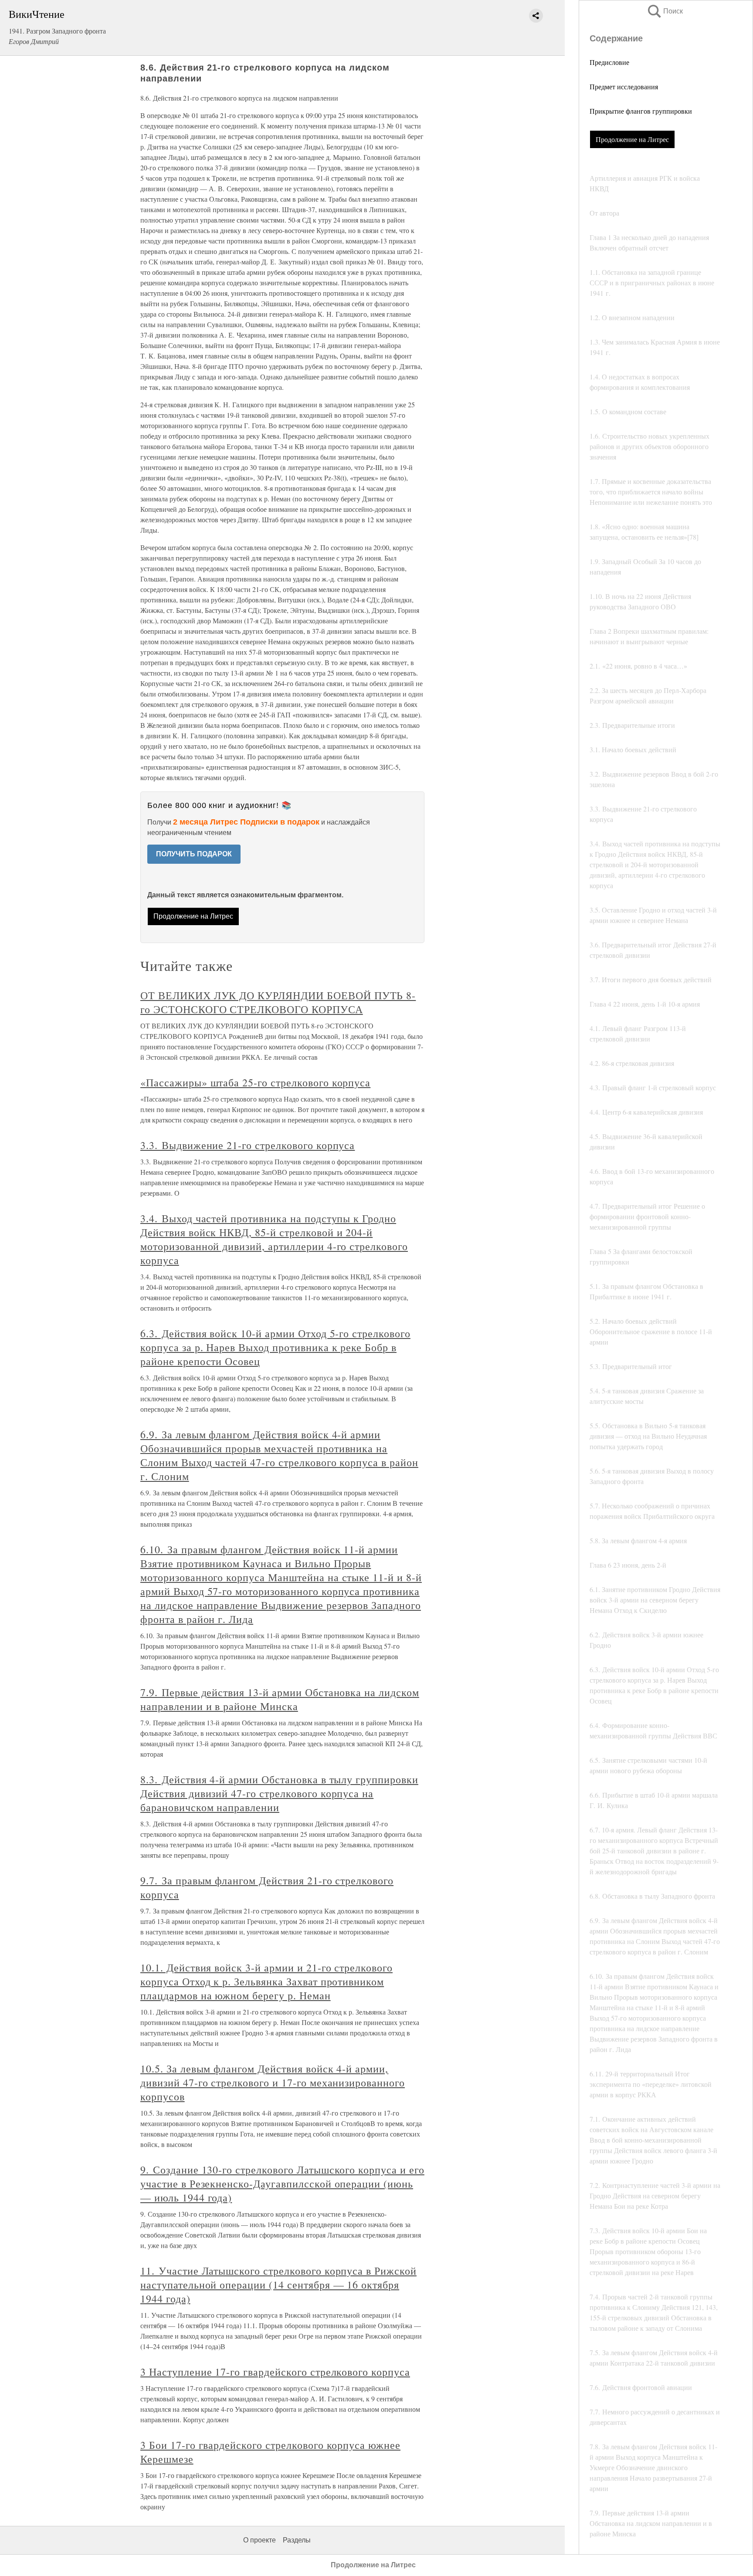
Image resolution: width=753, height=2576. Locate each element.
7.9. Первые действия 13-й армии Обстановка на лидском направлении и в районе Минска (280, 1699)
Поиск (665, 11)
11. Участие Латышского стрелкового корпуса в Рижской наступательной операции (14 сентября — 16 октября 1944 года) (278, 2285)
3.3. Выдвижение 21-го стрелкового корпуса (248, 1145)
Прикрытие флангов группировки (641, 111)
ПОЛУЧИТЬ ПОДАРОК (194, 854)
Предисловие (609, 62)
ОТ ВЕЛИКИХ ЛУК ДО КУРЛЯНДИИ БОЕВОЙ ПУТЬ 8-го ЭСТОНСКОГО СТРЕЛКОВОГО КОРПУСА (278, 1002)
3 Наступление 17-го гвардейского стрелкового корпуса (275, 2372)
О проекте (259, 2540)
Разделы (297, 2540)
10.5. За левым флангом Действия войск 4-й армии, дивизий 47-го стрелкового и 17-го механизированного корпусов (273, 2082)
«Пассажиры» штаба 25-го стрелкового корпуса (255, 1082)
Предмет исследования (624, 86)
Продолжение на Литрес (632, 139)
